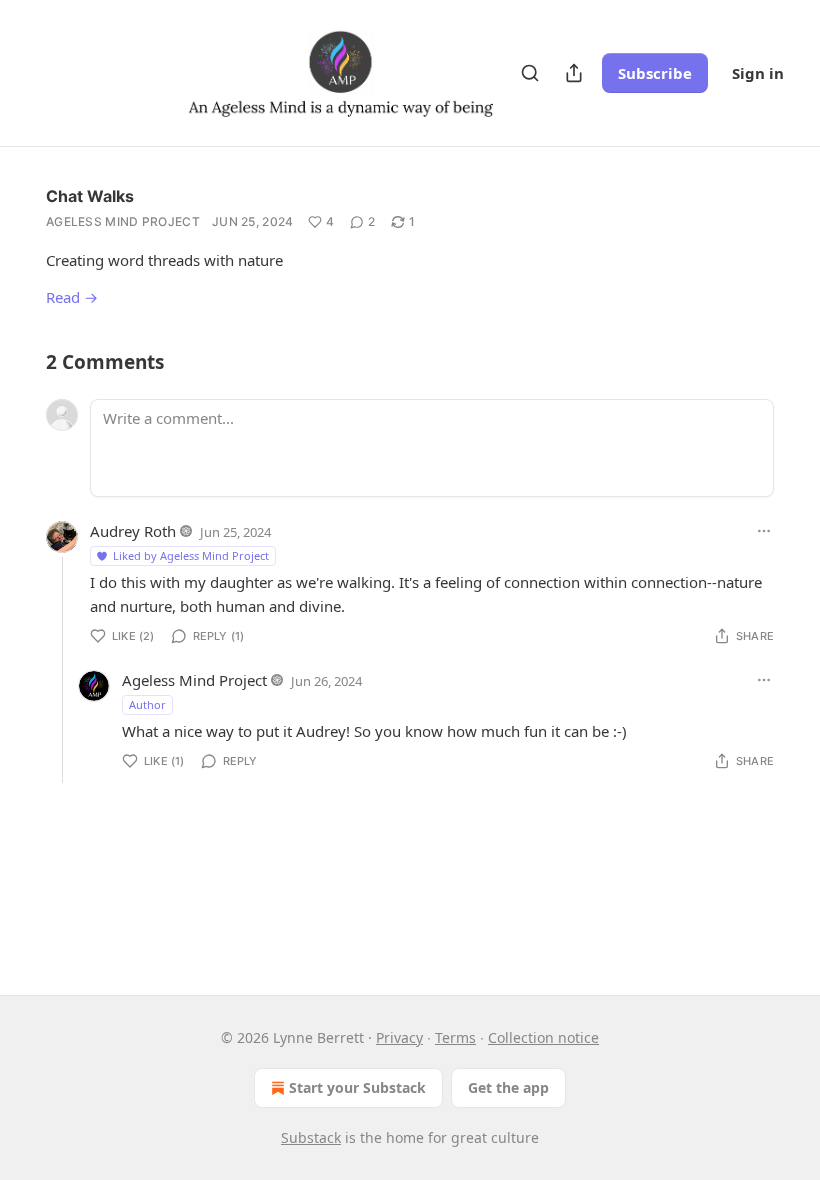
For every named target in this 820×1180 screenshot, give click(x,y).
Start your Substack (357, 1087)
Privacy (399, 1037)
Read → (72, 297)
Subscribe (655, 73)
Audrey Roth (133, 531)
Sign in (758, 73)
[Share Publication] (574, 73)
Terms (455, 1037)
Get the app (508, 1087)
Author (147, 704)
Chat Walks (90, 196)
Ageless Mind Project (123, 221)
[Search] (530, 73)
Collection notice (543, 1037)
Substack (311, 1137)
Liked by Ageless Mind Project (191, 555)
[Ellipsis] (764, 531)
